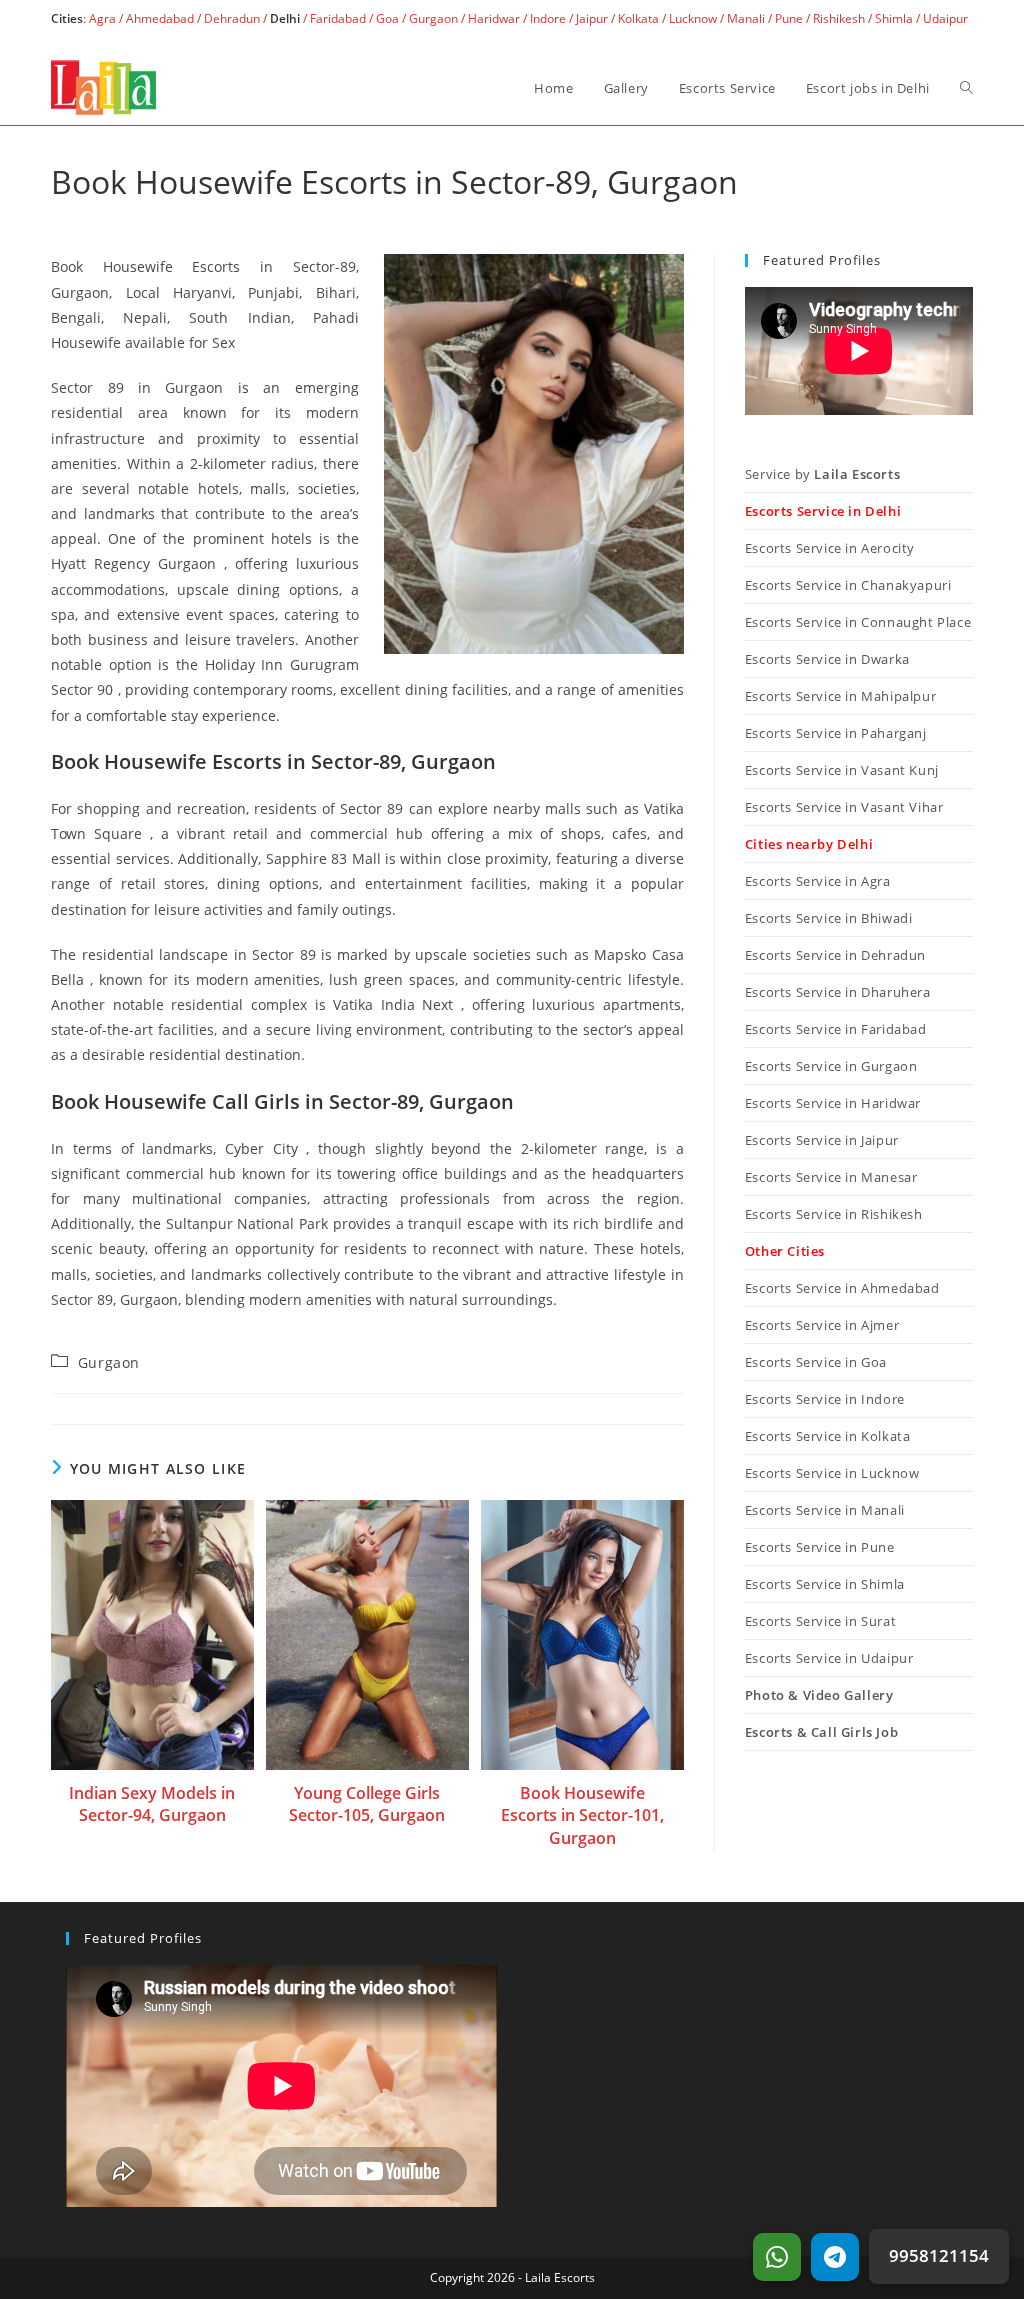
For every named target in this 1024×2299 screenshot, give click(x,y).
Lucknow (693, 18)
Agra (101, 18)
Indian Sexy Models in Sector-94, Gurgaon (152, 1804)
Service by (822, 474)
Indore (548, 18)
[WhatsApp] (777, 2257)
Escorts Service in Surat (820, 1621)
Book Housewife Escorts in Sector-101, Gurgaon (582, 1815)
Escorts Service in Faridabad (836, 1029)
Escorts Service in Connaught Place (858, 622)
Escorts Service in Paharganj (836, 733)
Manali (746, 18)
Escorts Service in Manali (825, 1510)
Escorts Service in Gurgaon (831, 1066)
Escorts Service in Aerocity (830, 548)
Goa (387, 18)
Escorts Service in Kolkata (828, 1436)
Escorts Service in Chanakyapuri (848, 585)
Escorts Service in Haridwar (833, 1103)
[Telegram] (835, 2257)
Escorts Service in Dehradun (835, 955)
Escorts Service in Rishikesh (834, 1214)
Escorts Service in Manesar (831, 1177)
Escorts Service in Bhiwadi (829, 918)
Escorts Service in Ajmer (822, 1325)
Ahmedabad (160, 18)
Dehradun (232, 18)
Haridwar (494, 18)
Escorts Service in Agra (818, 881)
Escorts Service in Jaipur (822, 1140)
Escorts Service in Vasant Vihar (844, 807)
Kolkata (638, 18)
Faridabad (338, 18)
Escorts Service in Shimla (825, 1584)
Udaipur (945, 18)
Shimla (894, 18)
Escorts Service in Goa (816, 1362)
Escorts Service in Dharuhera (838, 992)
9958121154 (939, 2255)
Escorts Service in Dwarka (827, 659)
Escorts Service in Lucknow (832, 1473)
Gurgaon (433, 18)
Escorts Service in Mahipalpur (840, 696)
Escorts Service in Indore (825, 1399)
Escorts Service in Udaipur (829, 1658)
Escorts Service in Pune (820, 1547)
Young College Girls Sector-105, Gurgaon (367, 1804)
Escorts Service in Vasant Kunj (842, 770)
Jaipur (592, 18)
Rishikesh (839, 18)
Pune (789, 18)
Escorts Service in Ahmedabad (842, 1288)
